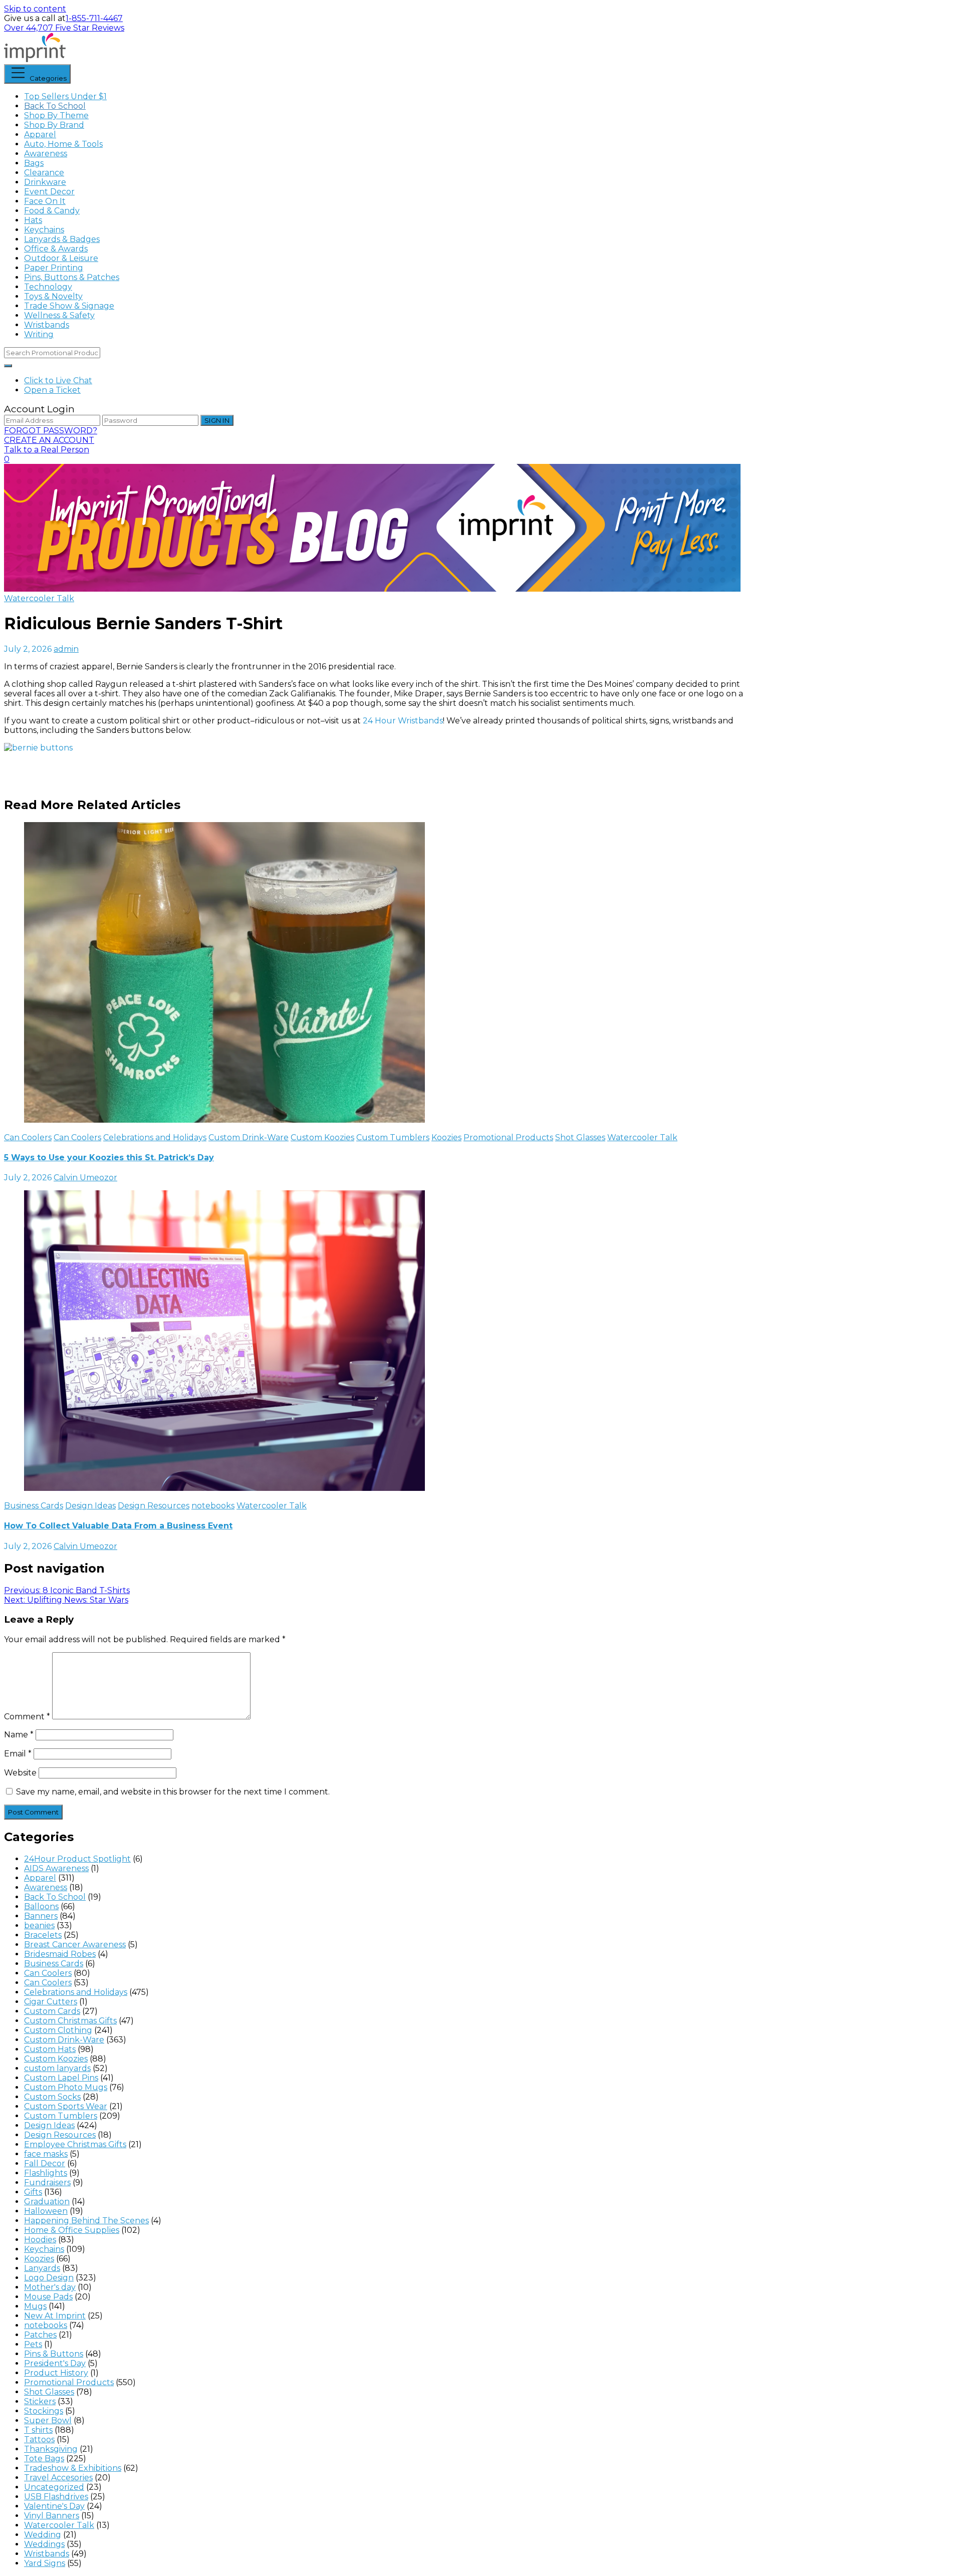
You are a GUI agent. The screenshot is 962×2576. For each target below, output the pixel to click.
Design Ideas (90, 1506)
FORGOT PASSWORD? (51, 431)
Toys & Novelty (53, 296)
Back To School (55, 106)
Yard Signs (45, 2563)
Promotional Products (508, 1137)
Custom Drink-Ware (249, 1137)
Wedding (43, 2535)
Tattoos (39, 2439)
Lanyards (42, 2268)
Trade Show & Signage (69, 306)
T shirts (38, 2430)
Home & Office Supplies (72, 2230)
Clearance (44, 173)
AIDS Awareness (56, 1868)
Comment (27, 1717)
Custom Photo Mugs (66, 2087)
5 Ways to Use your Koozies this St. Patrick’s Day (109, 1157)
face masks (46, 2154)
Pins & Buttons (54, 2354)
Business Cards (34, 1506)
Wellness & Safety (59, 315)
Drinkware (45, 182)
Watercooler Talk (39, 598)
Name (19, 1735)
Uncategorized (54, 2487)
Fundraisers (47, 2182)
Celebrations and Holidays (155, 1137)
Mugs (35, 2306)
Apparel (40, 135)
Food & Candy (52, 211)
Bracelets (43, 1935)
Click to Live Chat (58, 380)
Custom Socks (52, 2097)
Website (20, 1773)
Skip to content (35, 9)
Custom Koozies (322, 1137)
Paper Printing (54, 268)
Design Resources (154, 1506)
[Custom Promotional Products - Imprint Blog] (372, 589)
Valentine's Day (54, 2506)
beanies (39, 1925)
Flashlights (46, 2173)
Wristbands (47, 325)
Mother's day (50, 2287)
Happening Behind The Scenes (86, 2221)
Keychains (44, 230)
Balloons (41, 1906)
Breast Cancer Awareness (75, 1945)
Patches (40, 2335)
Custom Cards (52, 2011)
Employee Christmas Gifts (75, 2144)
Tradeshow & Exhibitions (73, 2468)
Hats (33, 220)
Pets (33, 2344)
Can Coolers (28, 1137)
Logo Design (49, 2278)
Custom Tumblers (393, 1137)
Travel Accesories (58, 2478)
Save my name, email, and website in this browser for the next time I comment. (173, 1792)
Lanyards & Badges (62, 239)
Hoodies (40, 2240)
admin (66, 649)
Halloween (46, 2211)
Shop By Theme (56, 115)
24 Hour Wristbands (403, 721)
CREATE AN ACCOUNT (49, 440)
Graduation (47, 2202)
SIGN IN (217, 420)
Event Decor (49, 192)
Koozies (446, 1137)
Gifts (33, 2192)
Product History (56, 2373)
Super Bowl (48, 2420)
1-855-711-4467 (94, 18)
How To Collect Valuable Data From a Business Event (118, 1526)
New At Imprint (55, 2316)
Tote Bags (44, 2459)
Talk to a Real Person (47, 450)
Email (18, 1754)
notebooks (213, 1506)
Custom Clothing (58, 2030)
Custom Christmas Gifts (70, 2021)
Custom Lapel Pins (61, 2078)
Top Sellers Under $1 (65, 96)
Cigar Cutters (51, 2002)
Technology (48, 287)
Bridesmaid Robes (60, 1954)
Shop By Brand (54, 125)
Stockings (44, 2411)
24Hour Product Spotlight (77, 1859)
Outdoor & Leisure (61, 258)
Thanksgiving (51, 2449)
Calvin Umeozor (85, 1178)
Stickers (40, 2401)
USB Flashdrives (56, 2497)
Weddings (44, 2544)
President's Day (55, 2363)
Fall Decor (45, 2163)
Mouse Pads (48, 2297)
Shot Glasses (580, 1137)
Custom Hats (50, 2049)
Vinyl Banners (52, 2516)
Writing (39, 334)
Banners (41, 1916)
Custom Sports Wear (66, 2106)
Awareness (46, 154)
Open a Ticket (52, 390)
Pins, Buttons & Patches (72, 277)
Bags (34, 163)
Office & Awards (56, 249)
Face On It (45, 201)
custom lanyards (57, 2068)
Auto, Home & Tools (63, 144)
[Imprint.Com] (35, 59)
